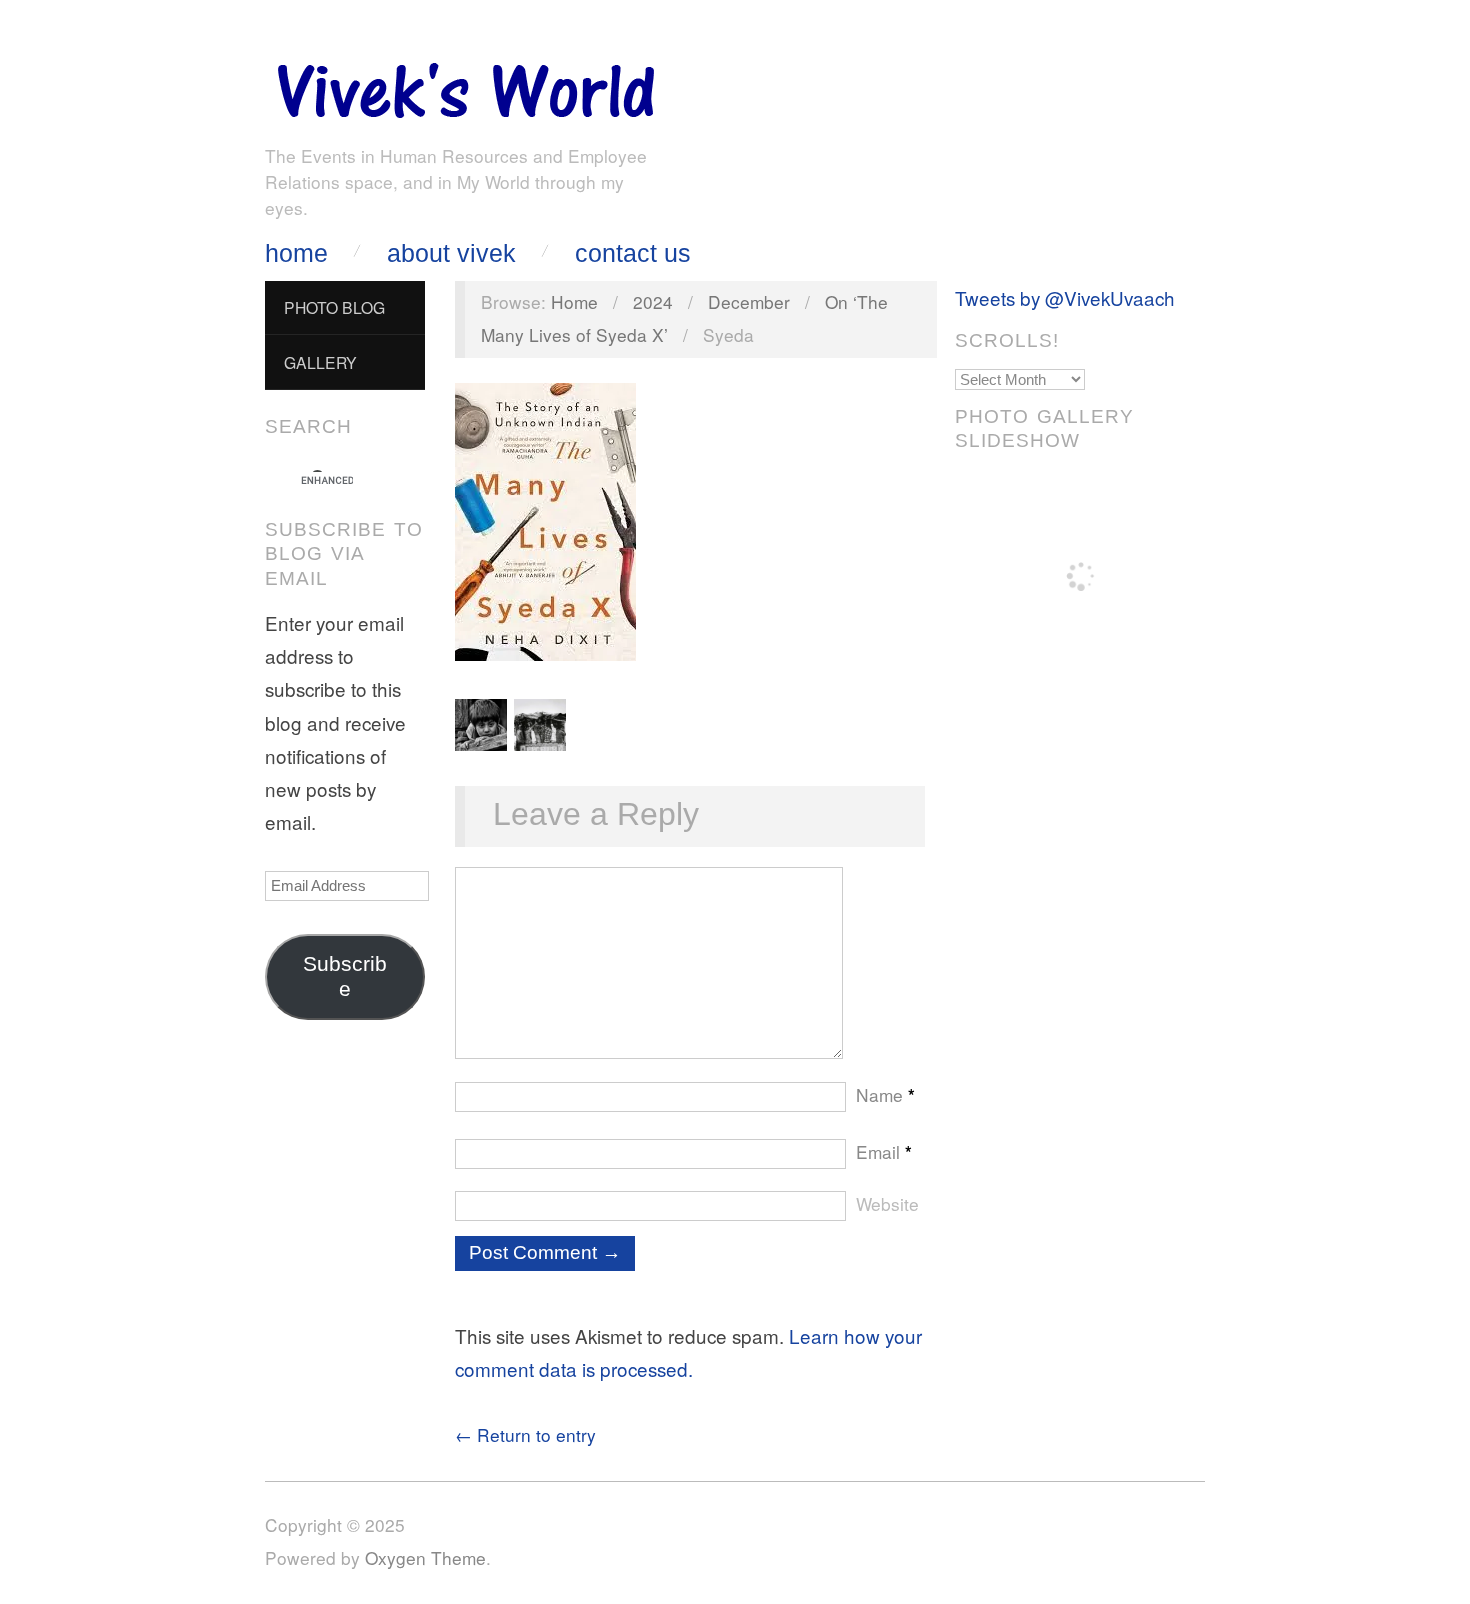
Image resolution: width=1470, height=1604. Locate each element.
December (749, 301)
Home (296, 253)
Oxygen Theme (425, 1557)
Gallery (320, 362)
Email (884, 1151)
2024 (653, 301)
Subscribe (345, 976)
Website (887, 1203)
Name (885, 1094)
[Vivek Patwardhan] (465, 85)
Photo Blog (334, 307)
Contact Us (633, 253)
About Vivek (451, 253)
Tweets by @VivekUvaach (1065, 297)
